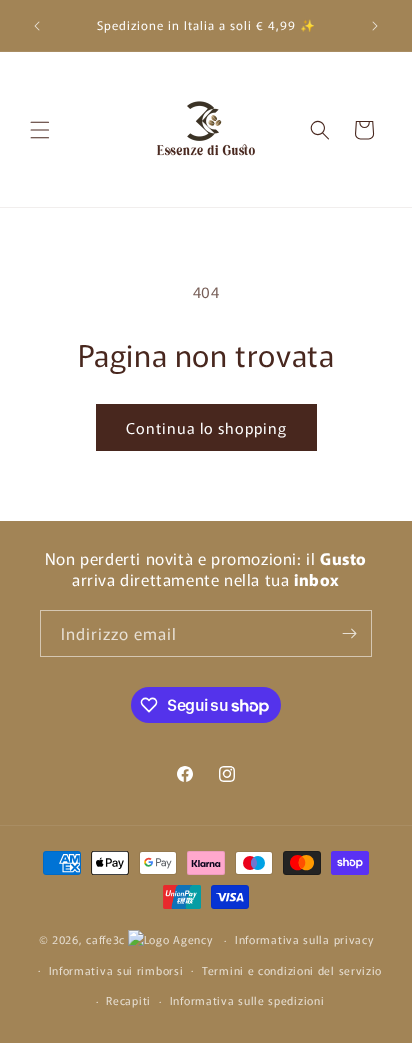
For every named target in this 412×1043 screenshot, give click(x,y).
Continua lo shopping (206, 427)
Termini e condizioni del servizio (292, 970)
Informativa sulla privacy (304, 939)
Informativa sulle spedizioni (247, 1000)
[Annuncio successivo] (375, 26)
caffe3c (105, 939)
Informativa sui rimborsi (116, 970)
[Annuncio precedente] (37, 26)
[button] (40, 130)
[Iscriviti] (349, 633)
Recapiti (128, 1000)
